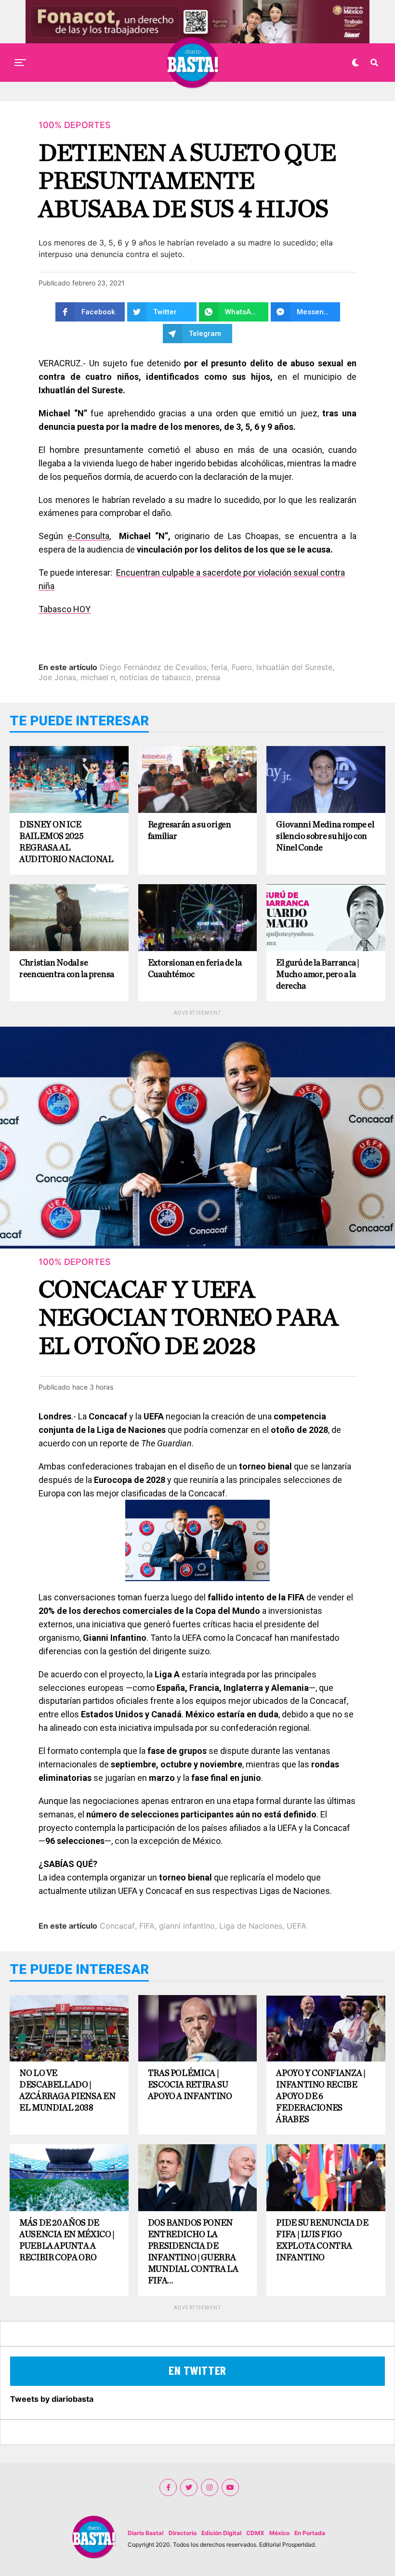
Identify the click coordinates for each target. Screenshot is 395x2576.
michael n (98, 677)
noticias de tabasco (155, 677)
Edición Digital (221, 2533)
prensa (208, 677)
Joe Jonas (57, 677)
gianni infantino (187, 1926)
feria (219, 667)
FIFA (147, 1926)
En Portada (310, 2533)
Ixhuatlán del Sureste (294, 667)
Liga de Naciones (251, 1926)
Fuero (242, 667)
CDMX (255, 2533)
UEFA (296, 1926)
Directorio (183, 2533)
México (279, 2533)
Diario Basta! (146, 2533)
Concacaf (117, 1926)
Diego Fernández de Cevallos (153, 667)
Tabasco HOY (65, 609)
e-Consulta (88, 536)
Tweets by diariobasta (52, 2399)
